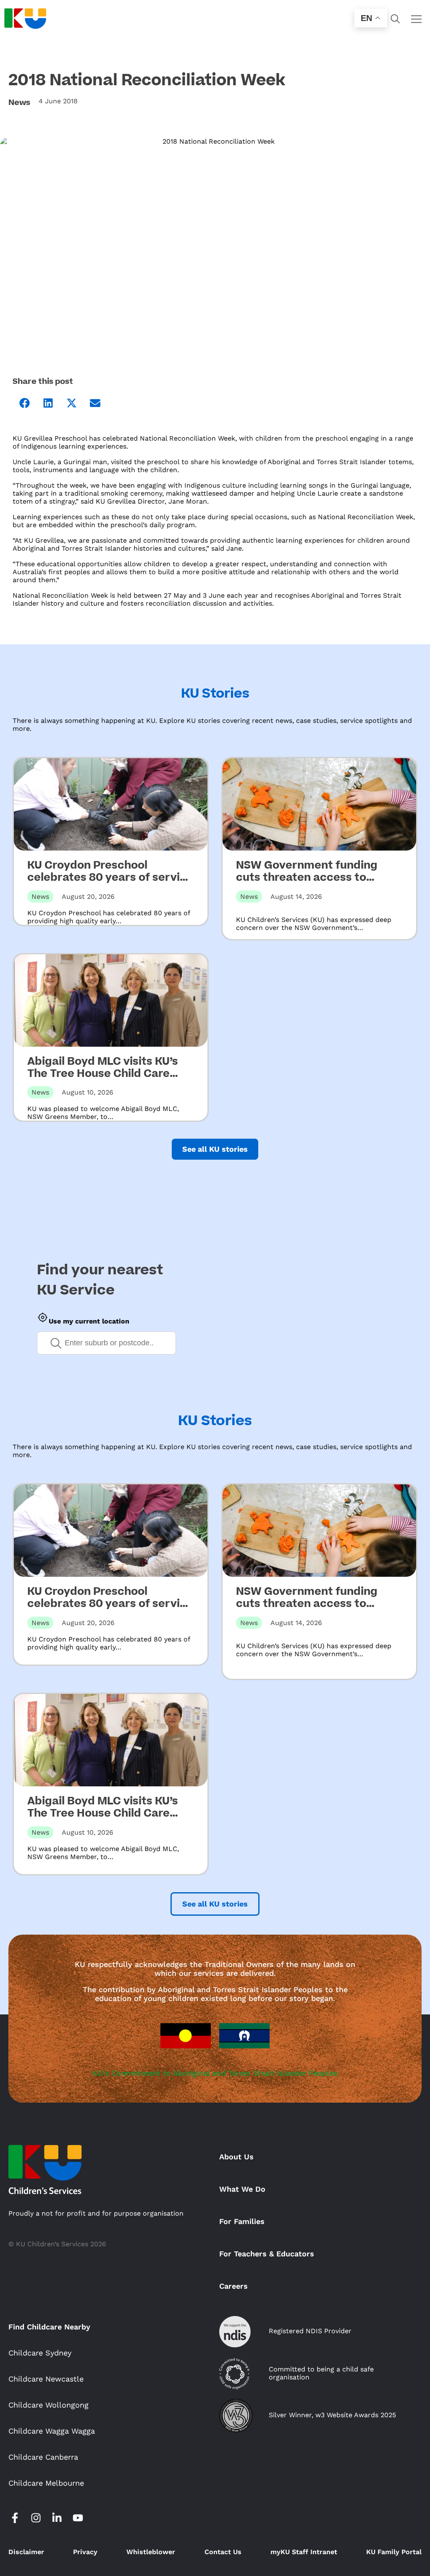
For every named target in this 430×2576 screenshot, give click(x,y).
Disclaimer (26, 2552)
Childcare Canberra (43, 2457)
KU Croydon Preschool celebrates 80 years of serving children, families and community (110, 884)
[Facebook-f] (15, 2518)
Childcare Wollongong (49, 2405)
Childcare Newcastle (46, 2379)
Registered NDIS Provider (310, 2331)
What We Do (242, 2189)
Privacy (85, 2552)
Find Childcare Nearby (49, 2327)
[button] (24, 403)
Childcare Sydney (40, 2353)
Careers (233, 2286)
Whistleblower (151, 2552)
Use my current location (89, 1321)
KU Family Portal (394, 2552)
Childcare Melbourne (46, 2483)
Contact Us (223, 2552)
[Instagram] (36, 2518)
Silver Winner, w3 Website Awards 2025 (332, 2415)
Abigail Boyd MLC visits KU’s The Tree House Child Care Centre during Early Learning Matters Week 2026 (106, 1080)
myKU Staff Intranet (304, 2552)
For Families (242, 2221)
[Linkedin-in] (57, 2518)
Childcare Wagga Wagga (52, 2431)
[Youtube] (78, 2518)
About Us (236, 2157)
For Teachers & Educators (267, 2254)
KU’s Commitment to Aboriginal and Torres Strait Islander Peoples (215, 2073)
